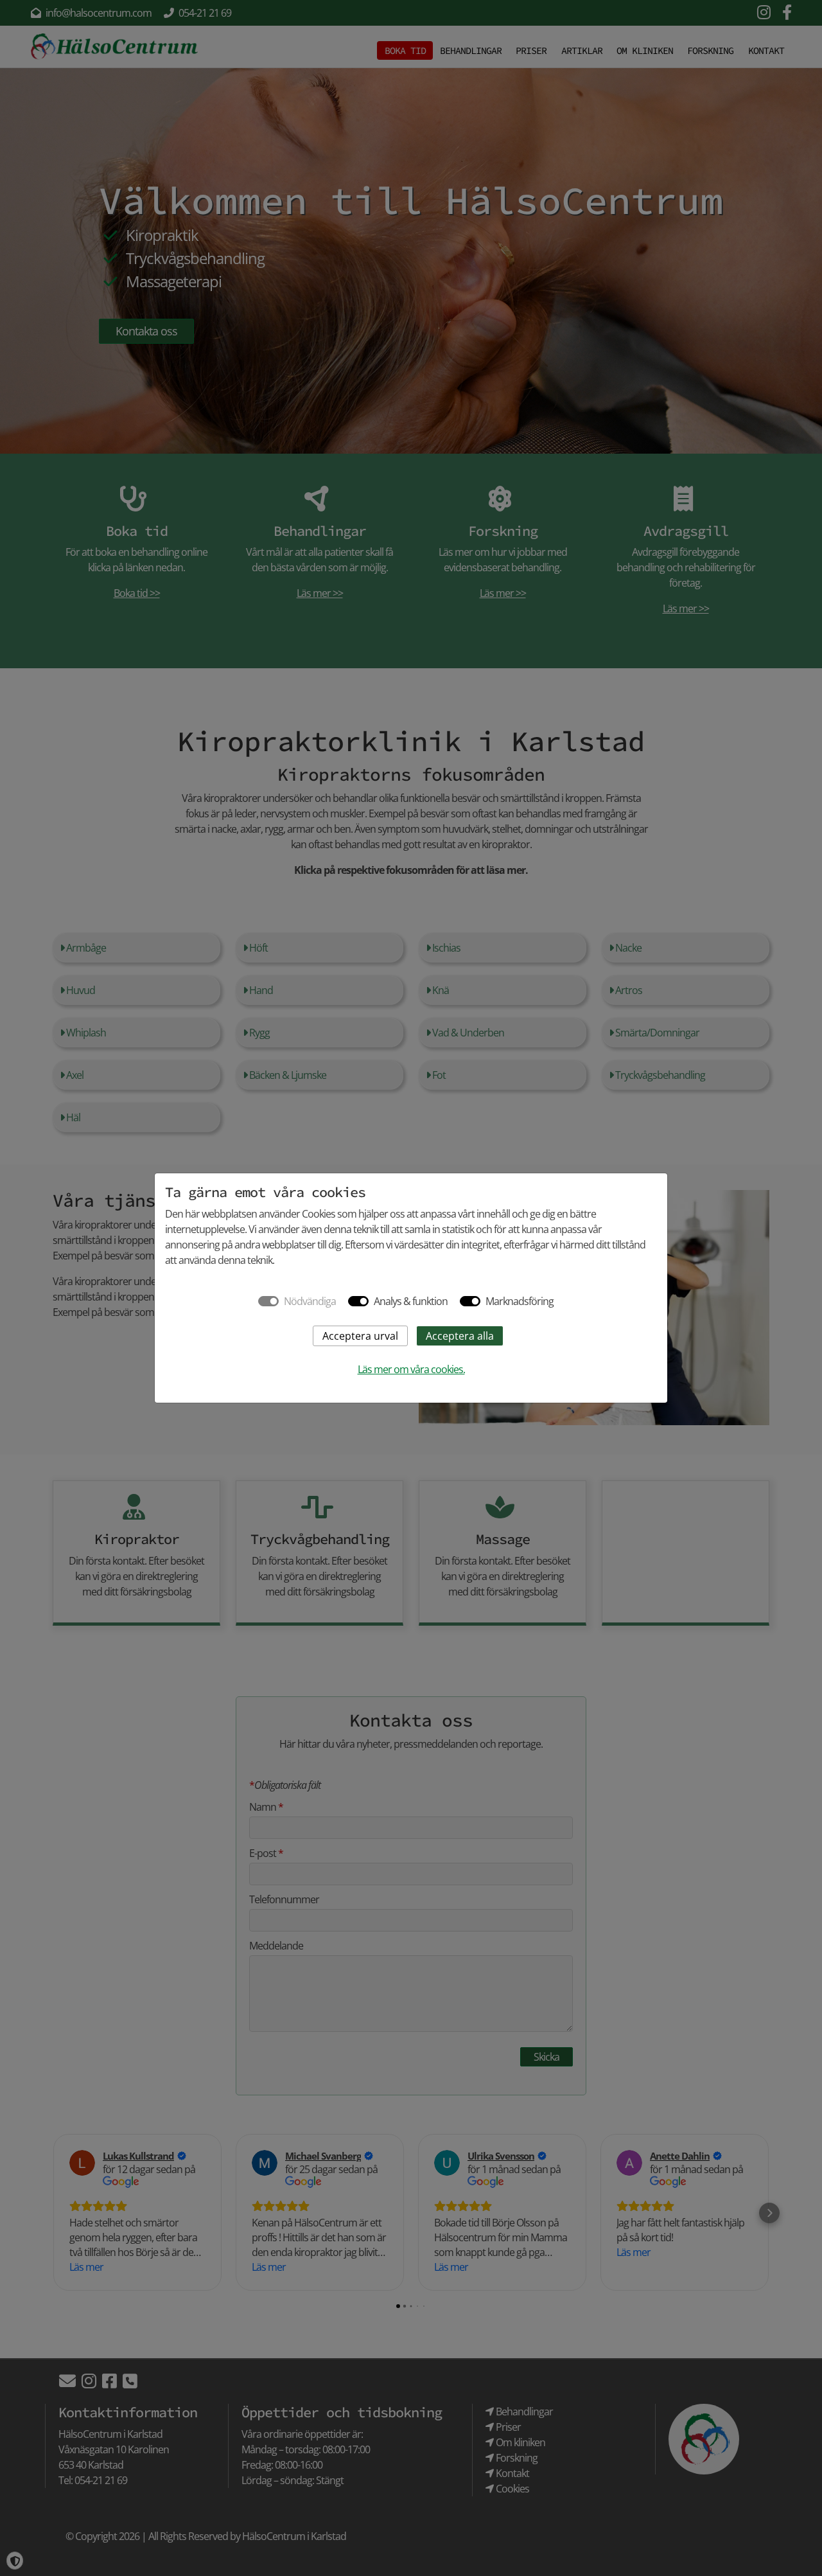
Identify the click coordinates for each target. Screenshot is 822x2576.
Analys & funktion (411, 1301)
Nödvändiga (310, 1301)
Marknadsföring (520, 1301)
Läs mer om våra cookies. (411, 1369)
